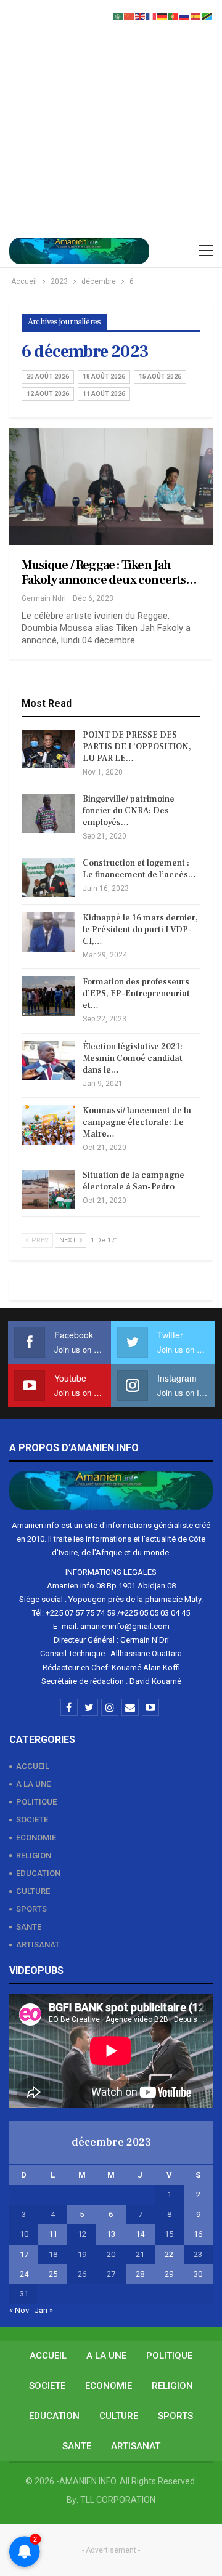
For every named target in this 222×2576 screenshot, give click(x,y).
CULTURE (33, 1891)
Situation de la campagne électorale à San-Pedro (134, 1181)
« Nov (19, 2310)
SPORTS (31, 1909)
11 (53, 2234)
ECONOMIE (36, 1837)
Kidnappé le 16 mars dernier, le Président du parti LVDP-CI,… (140, 930)
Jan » (44, 2310)
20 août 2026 (48, 376)
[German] (163, 16)
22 (169, 2254)
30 (198, 2274)
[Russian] (185, 16)
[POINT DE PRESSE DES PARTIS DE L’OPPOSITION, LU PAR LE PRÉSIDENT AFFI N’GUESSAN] (48, 749)
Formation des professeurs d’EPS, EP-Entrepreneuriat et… (136, 994)
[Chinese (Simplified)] (129, 16)
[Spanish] (196, 16)
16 (198, 2234)
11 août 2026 (104, 394)
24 (24, 2274)
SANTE (29, 1927)
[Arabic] (118, 16)
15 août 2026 (160, 376)
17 (24, 2254)
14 (140, 2234)
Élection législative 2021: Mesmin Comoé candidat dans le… (133, 1058)
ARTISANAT (38, 1945)
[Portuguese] (174, 16)
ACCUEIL (33, 1766)
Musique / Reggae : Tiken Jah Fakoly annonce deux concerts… (109, 573)
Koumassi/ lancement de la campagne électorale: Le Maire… (137, 1122)
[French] (152, 16)
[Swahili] (207, 16)
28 (140, 2274)
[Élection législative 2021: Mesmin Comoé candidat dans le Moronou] (48, 1061)
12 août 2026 (48, 394)
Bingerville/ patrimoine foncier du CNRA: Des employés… (129, 811)
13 (111, 2234)
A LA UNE (33, 1784)
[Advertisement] (111, 117)
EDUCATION (38, 1873)
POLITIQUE (36, 1802)
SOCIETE (32, 1820)
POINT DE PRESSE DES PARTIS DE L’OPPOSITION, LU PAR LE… (137, 747)
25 (53, 2274)
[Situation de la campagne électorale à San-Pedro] (48, 1189)
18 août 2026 (104, 376)
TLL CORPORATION (118, 2500)
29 (169, 2274)
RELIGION (34, 1855)
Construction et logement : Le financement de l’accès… (139, 869)
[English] (141, 16)
